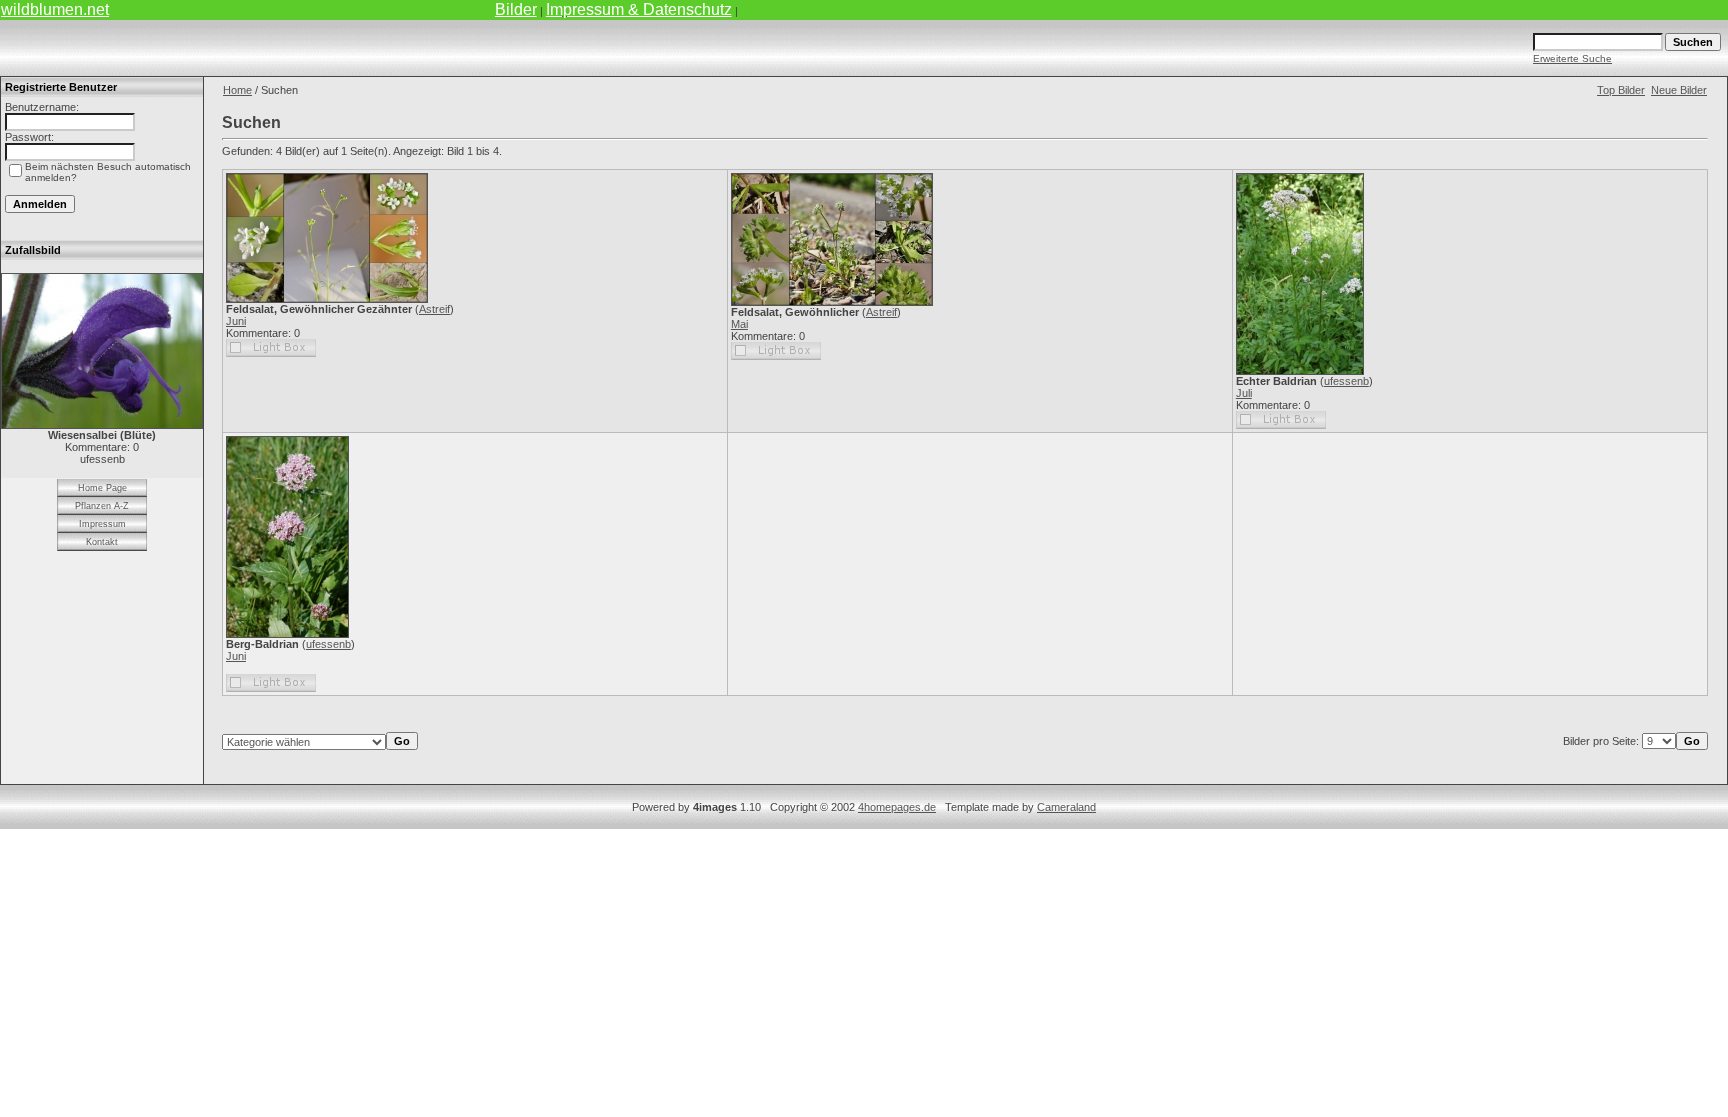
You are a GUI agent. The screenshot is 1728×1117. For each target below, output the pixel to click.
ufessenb (1346, 381)
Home (237, 90)
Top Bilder (1621, 90)
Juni (236, 321)
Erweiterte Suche (1572, 58)
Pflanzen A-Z (102, 506)
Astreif (434, 309)
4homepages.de (897, 807)
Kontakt (102, 542)
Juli (1244, 393)
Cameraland (1066, 807)
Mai (739, 324)
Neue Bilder (1679, 90)
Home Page (102, 488)
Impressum (102, 524)
